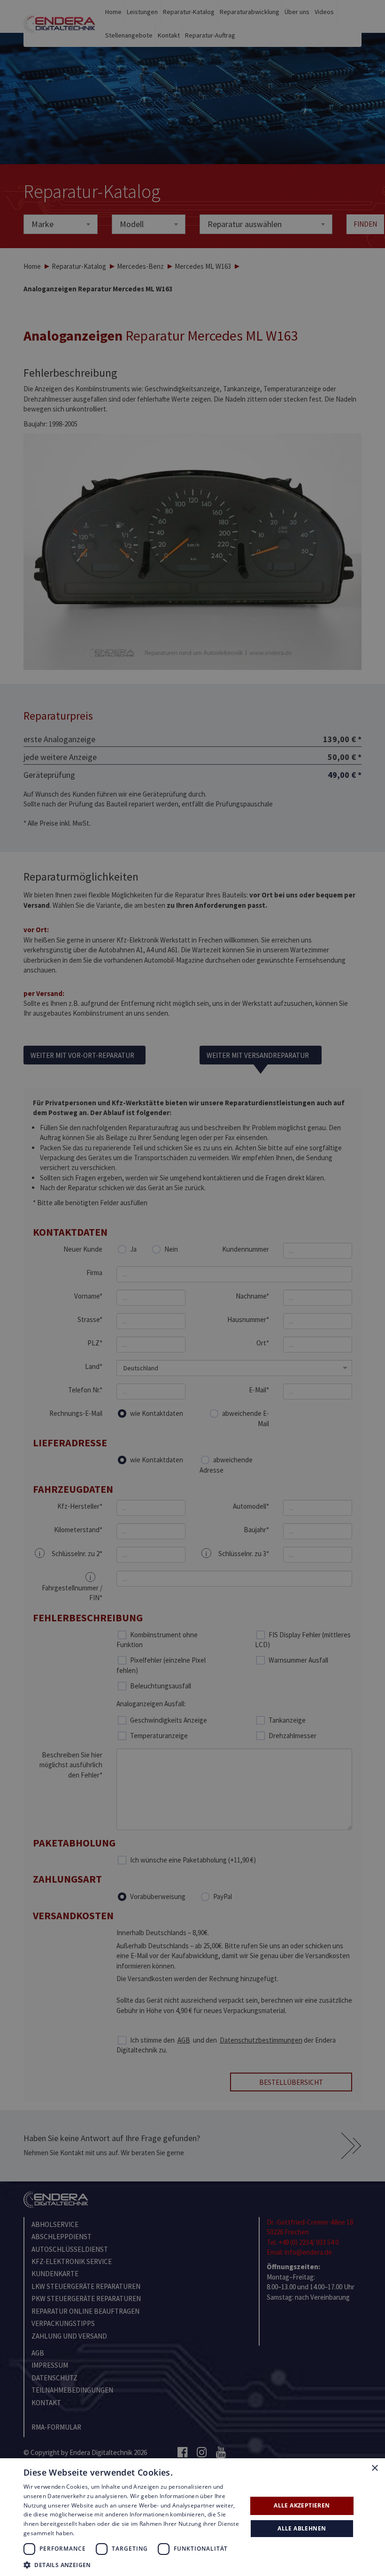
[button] (132, 2565)
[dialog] (192, 1288)
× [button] (374, 2468)
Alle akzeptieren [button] (302, 2505)
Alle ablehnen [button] (302, 2528)
